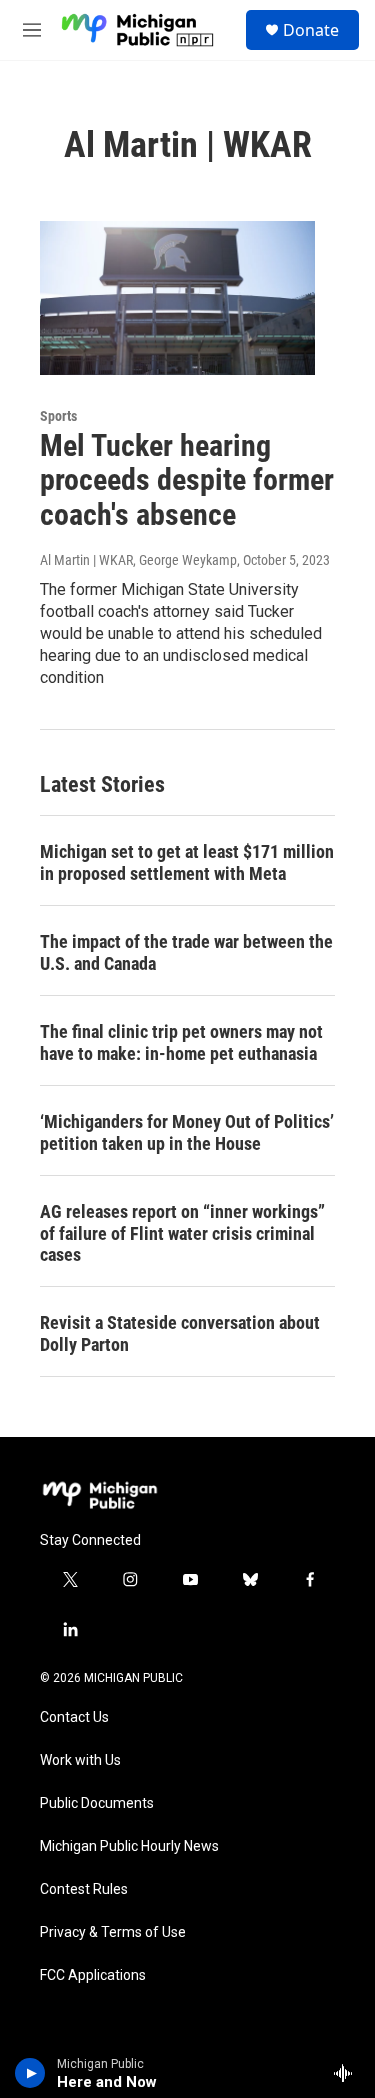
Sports (58, 416)
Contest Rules (84, 1889)
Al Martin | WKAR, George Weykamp (138, 560)
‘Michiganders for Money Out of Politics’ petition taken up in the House (187, 1132)
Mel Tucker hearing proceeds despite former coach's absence (187, 480)
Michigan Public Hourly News (129, 1846)
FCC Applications (93, 1975)
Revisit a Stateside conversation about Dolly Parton (180, 1333)
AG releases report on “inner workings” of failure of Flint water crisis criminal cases (182, 1233)
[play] (30, 2073)
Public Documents (97, 1803)
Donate (311, 30)
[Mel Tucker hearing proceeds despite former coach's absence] (177, 297)
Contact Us (74, 1717)
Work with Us (80, 1760)
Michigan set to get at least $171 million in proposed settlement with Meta (187, 862)
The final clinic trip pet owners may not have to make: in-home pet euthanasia (181, 1042)
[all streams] (348, 2073)
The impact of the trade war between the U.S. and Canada (186, 952)
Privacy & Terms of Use (113, 1932)
